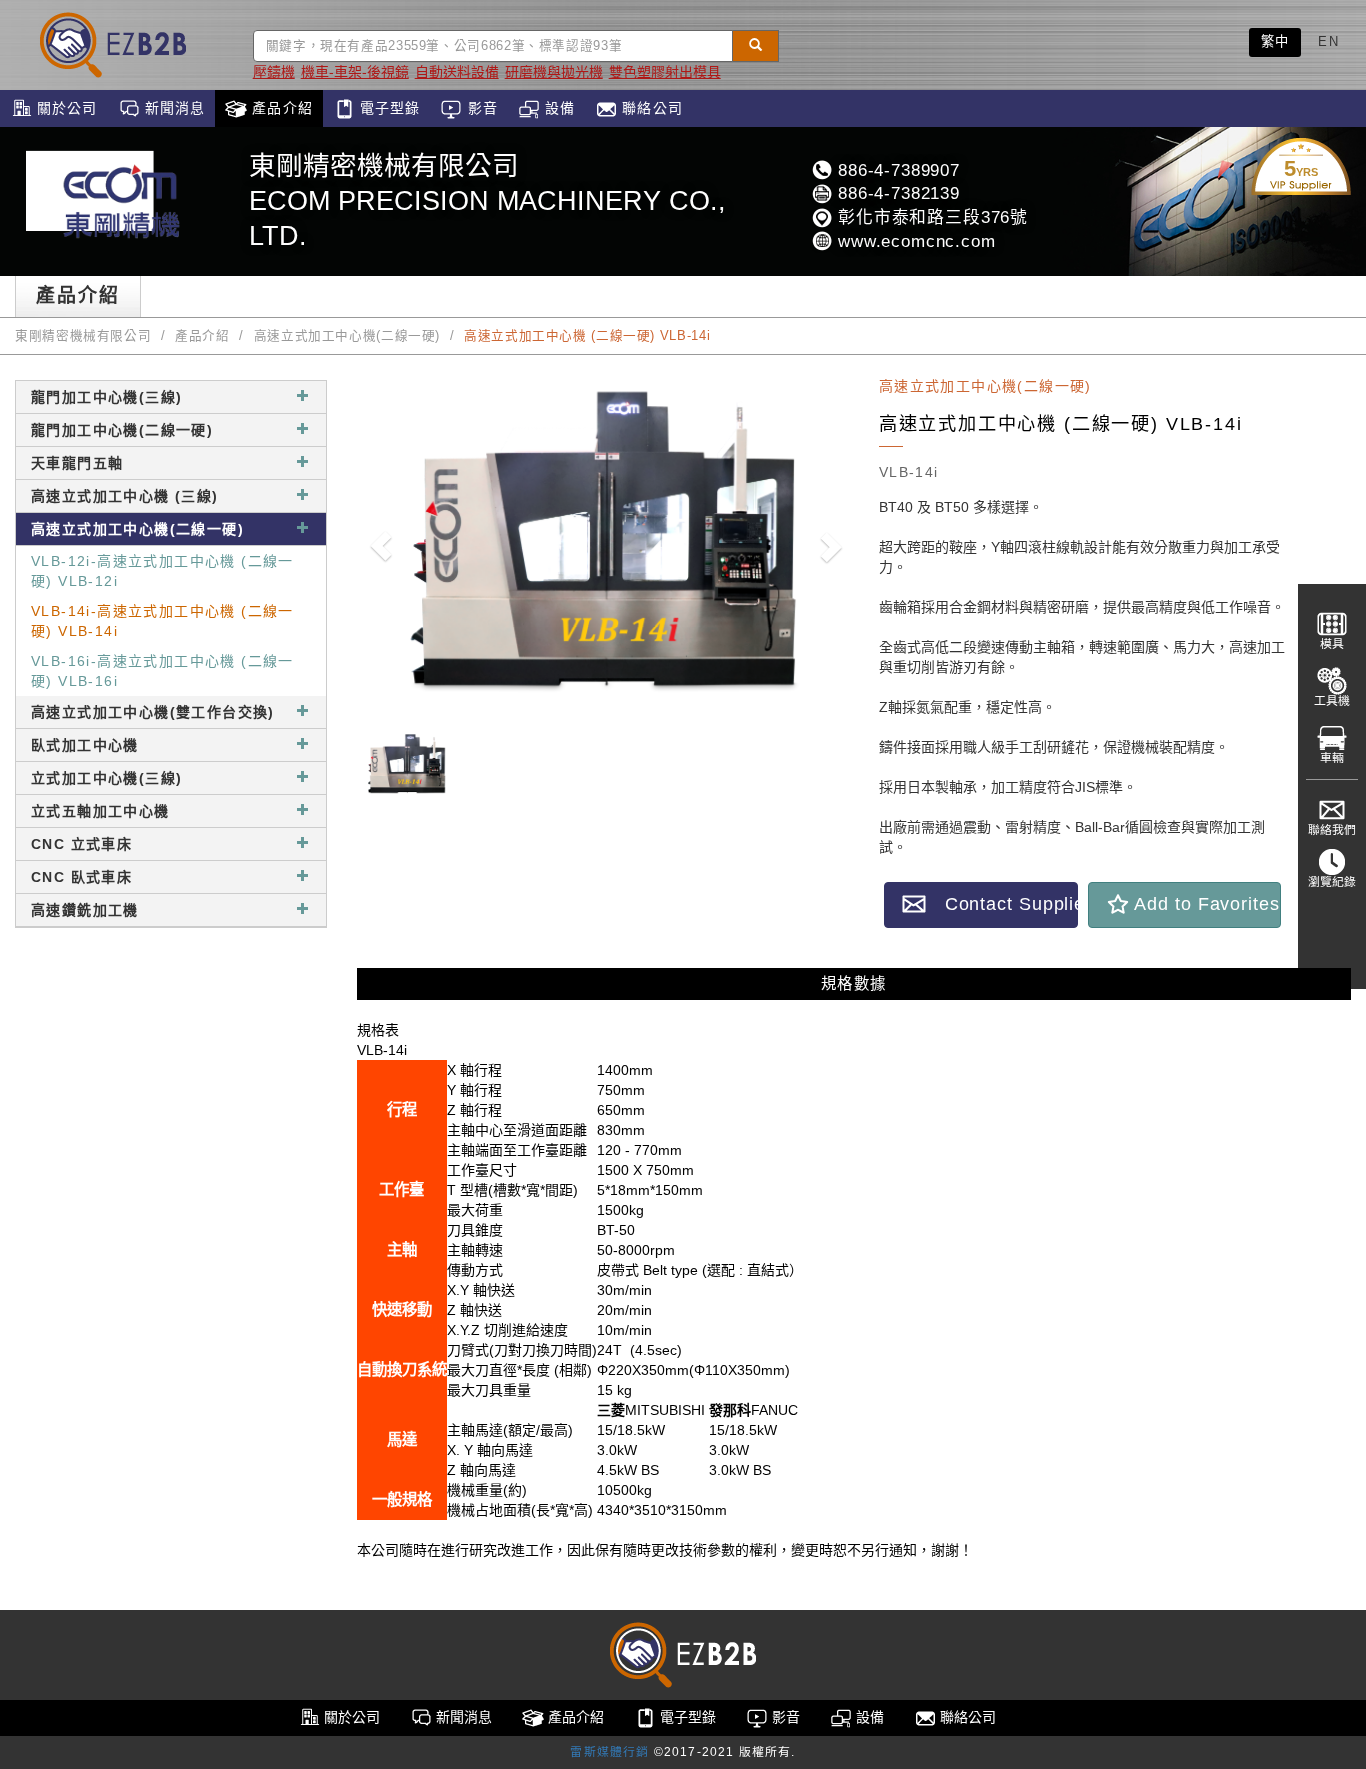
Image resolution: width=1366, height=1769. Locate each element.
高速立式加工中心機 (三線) (125, 496)
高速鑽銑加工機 (85, 910)
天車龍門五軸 (77, 463)
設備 (557, 108)
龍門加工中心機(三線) (106, 397)
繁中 (1275, 41)
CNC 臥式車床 (81, 877)
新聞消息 (173, 108)
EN (1328, 41)
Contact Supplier (1002, 904)
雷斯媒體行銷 (609, 1752)
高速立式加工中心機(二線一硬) (347, 336)
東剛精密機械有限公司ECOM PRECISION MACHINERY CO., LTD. (487, 201)
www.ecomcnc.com (913, 241)
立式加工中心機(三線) (106, 778)
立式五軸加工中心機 (100, 811)
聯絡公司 (650, 108)
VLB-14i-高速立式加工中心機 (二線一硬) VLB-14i (162, 621)
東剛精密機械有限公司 (83, 336)
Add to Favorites (1205, 904)
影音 (479, 108)
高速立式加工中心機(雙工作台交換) (153, 712)
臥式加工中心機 (85, 745)
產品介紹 (280, 108)
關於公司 (65, 108)
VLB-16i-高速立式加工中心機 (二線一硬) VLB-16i (162, 671)
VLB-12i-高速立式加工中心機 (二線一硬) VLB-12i (162, 571)
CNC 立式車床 (81, 844)
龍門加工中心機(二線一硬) (122, 430)
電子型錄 (388, 108)
